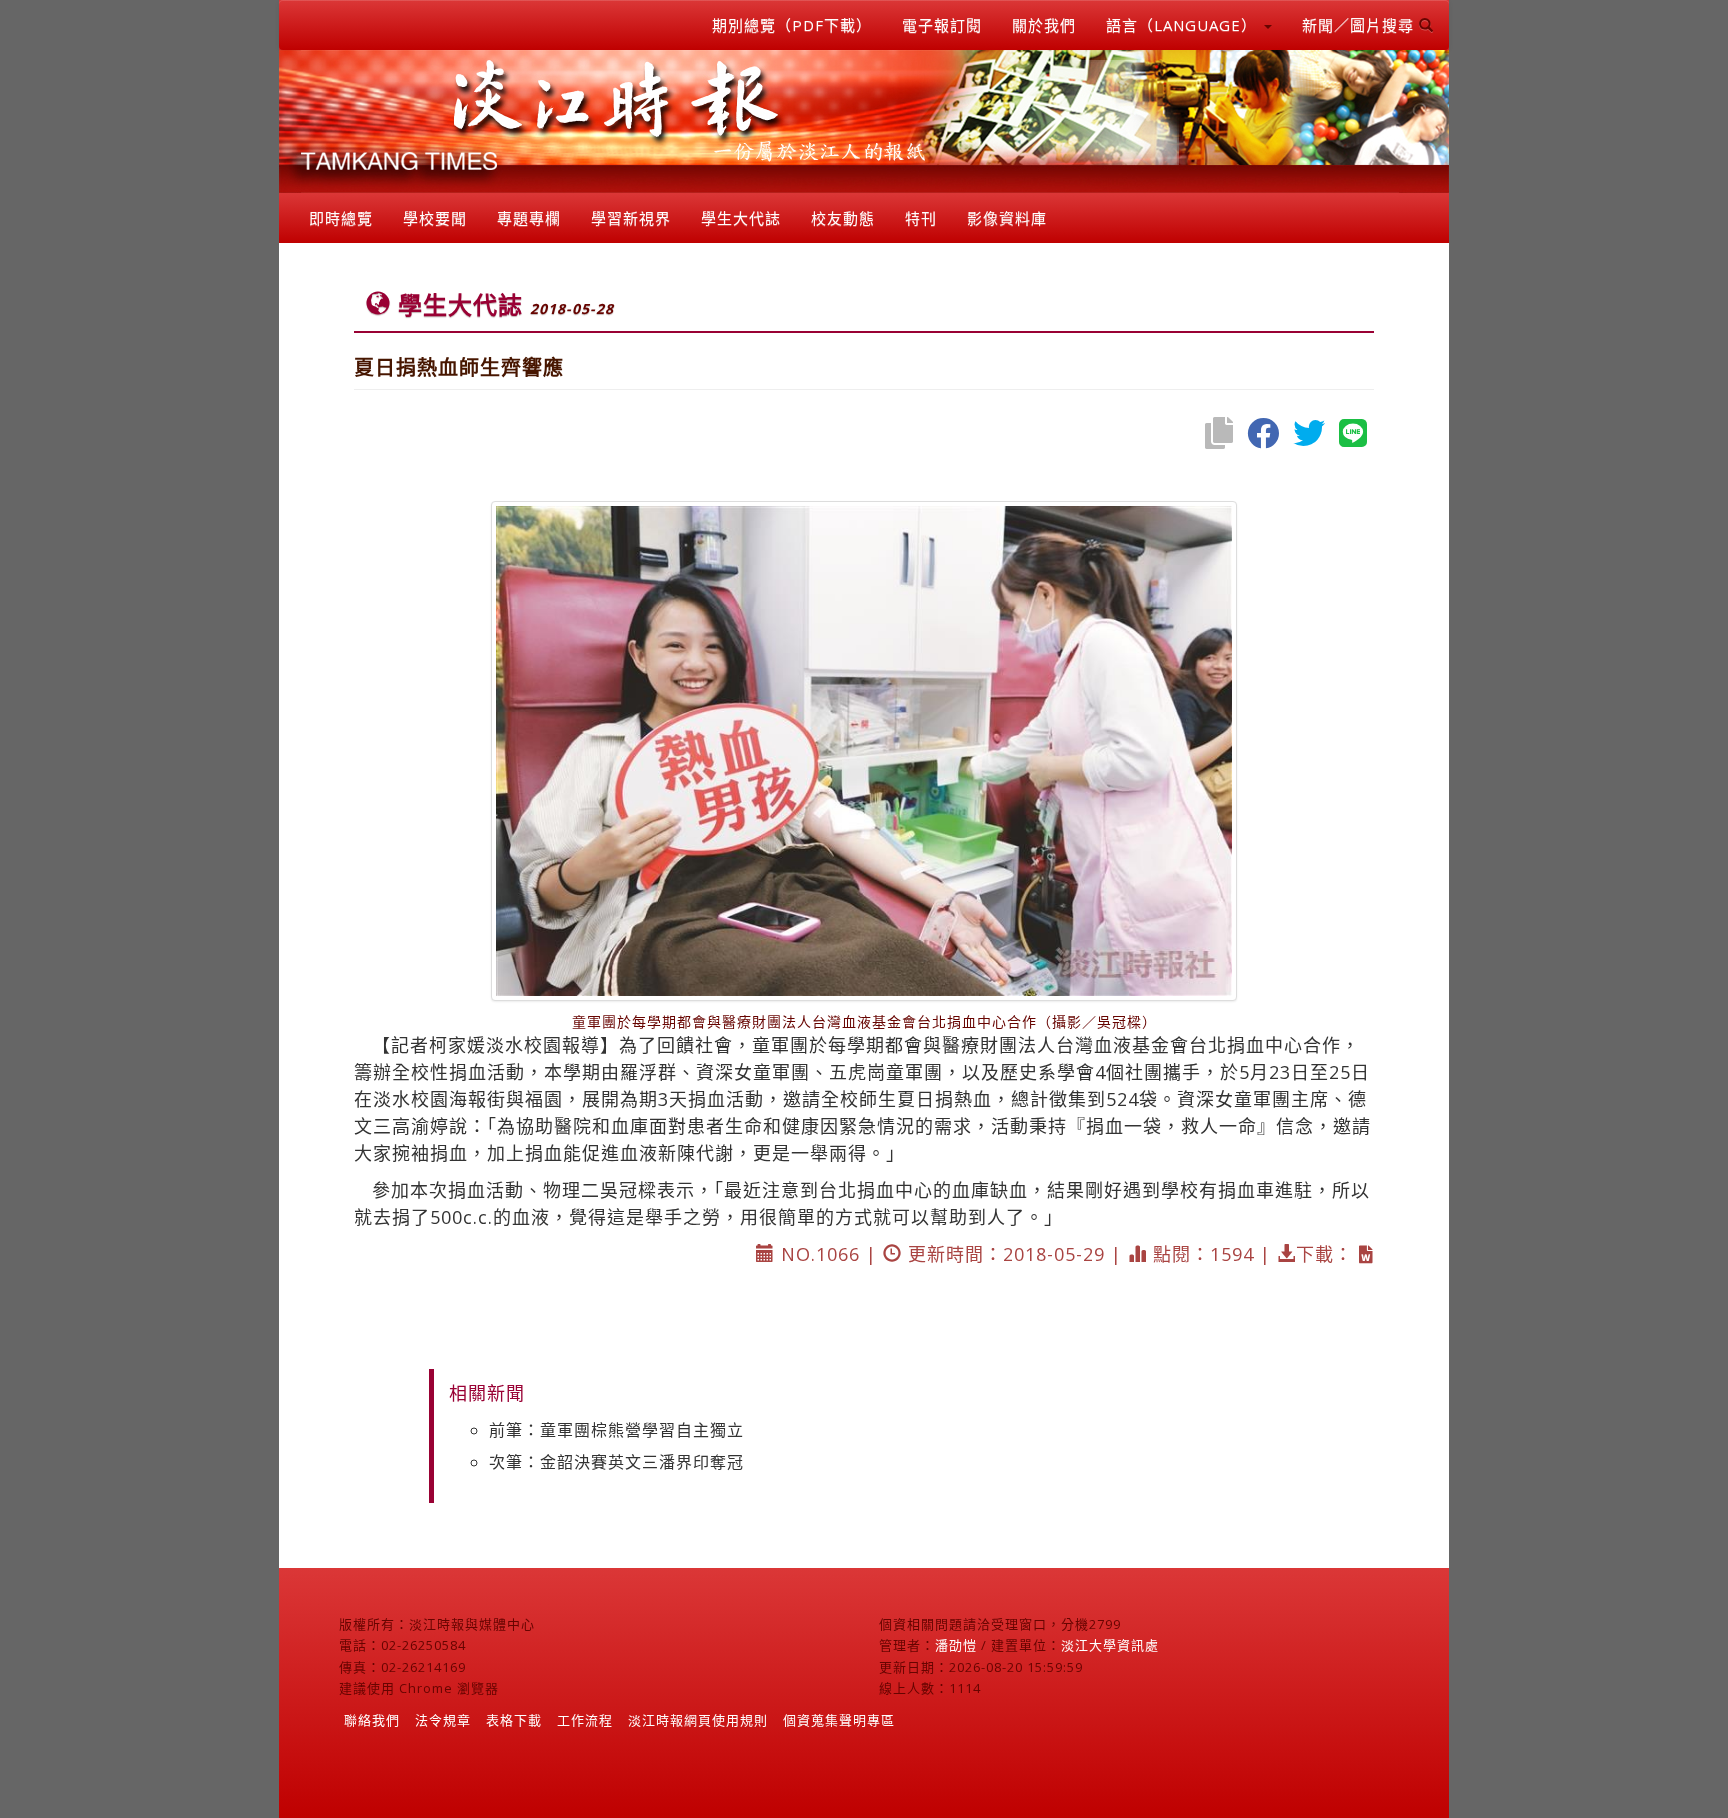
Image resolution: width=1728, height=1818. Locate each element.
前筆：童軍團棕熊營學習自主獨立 (616, 1430)
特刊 (921, 218)
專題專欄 (529, 218)
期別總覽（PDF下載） (792, 25)
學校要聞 (435, 218)
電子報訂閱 (942, 25)
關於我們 (1044, 25)
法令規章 (443, 1720)
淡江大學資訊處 (1110, 1645)
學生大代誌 (741, 218)
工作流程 (585, 1720)
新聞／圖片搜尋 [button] (1360, 25)
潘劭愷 (956, 1645)
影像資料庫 (1007, 218)
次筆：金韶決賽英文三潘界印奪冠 (616, 1462)
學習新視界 (631, 218)
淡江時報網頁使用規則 (698, 1720)
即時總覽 (341, 218)
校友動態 (843, 218)
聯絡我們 (372, 1720)
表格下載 (514, 1720)
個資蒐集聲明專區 (839, 1720)
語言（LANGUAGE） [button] (1184, 25)
